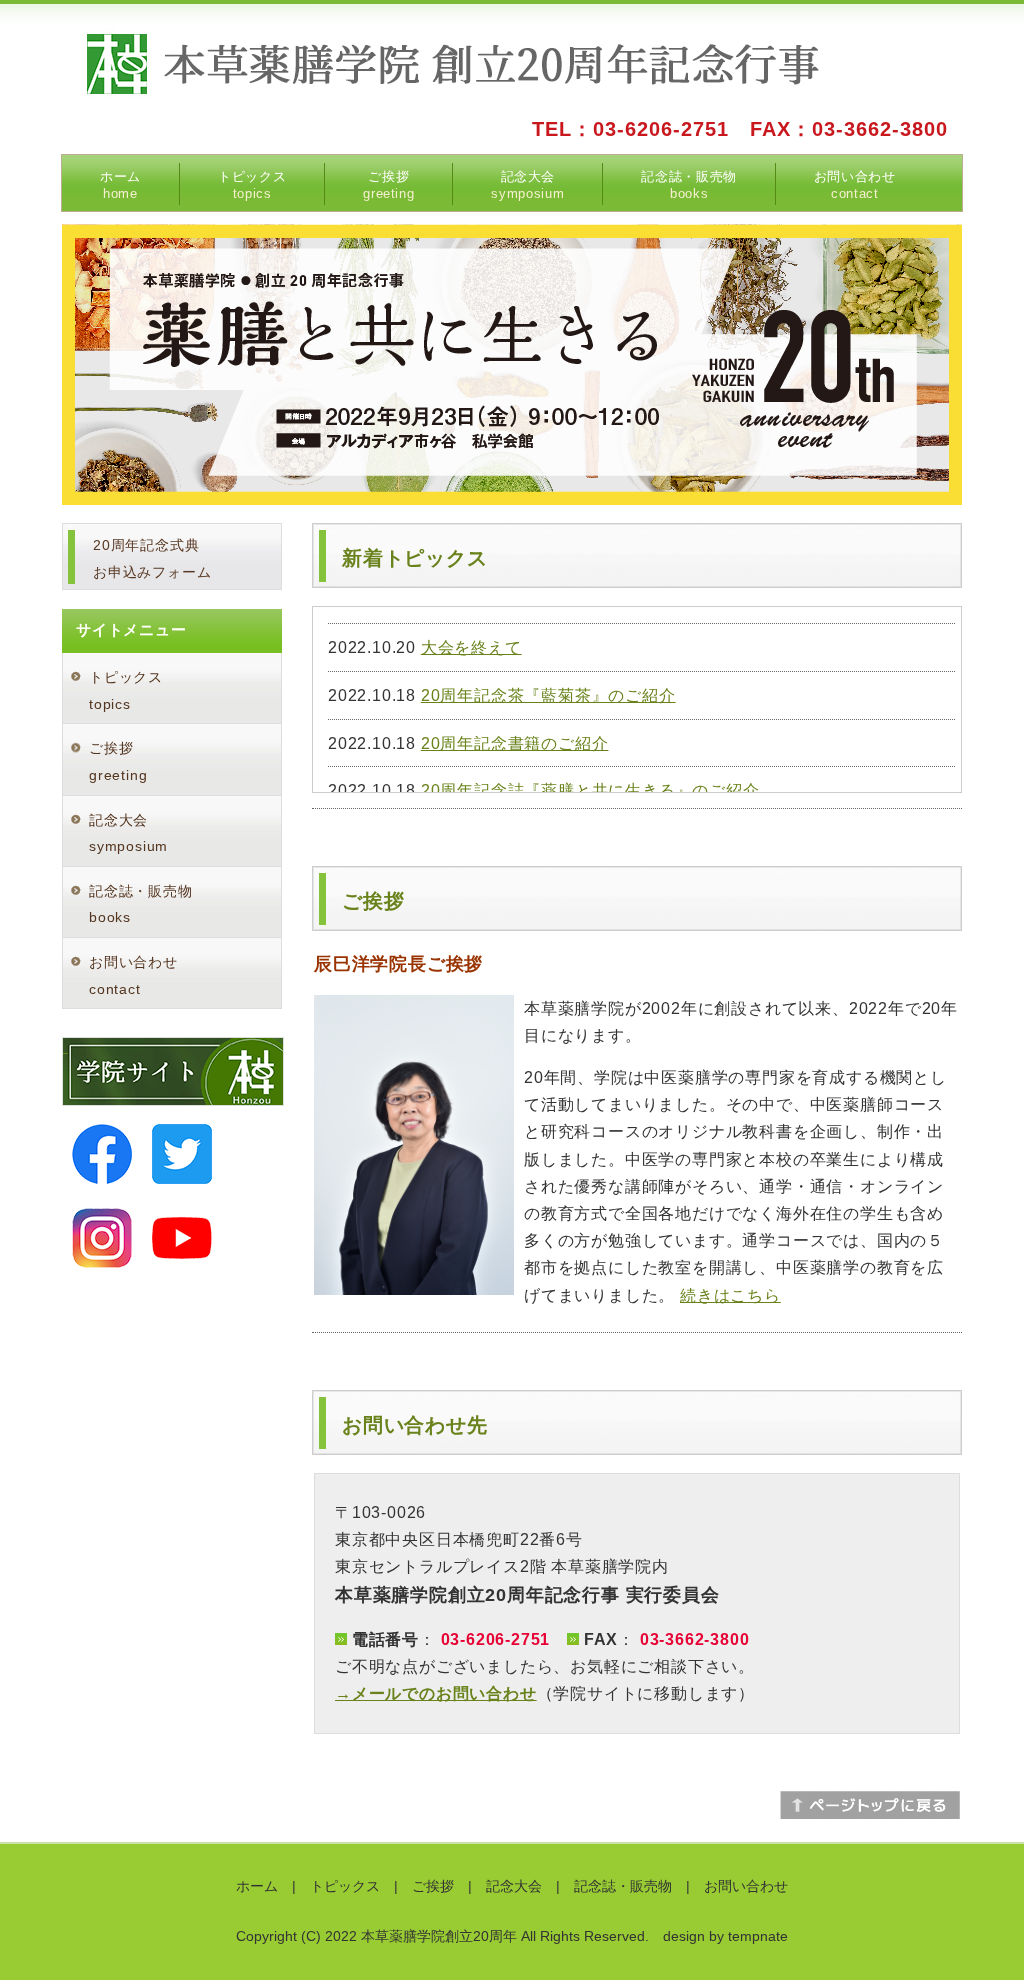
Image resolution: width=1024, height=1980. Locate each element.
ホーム (120, 185)
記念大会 (527, 185)
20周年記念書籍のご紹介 (515, 743)
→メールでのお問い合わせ (436, 1693)
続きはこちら (730, 1295)
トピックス (252, 185)
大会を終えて (471, 647)
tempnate (758, 1936)
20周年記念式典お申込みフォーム (152, 558)
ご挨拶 (388, 185)
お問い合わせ (855, 185)
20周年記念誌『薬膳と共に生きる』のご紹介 (590, 790)
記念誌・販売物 (689, 185)
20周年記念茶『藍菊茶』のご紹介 (548, 695)
